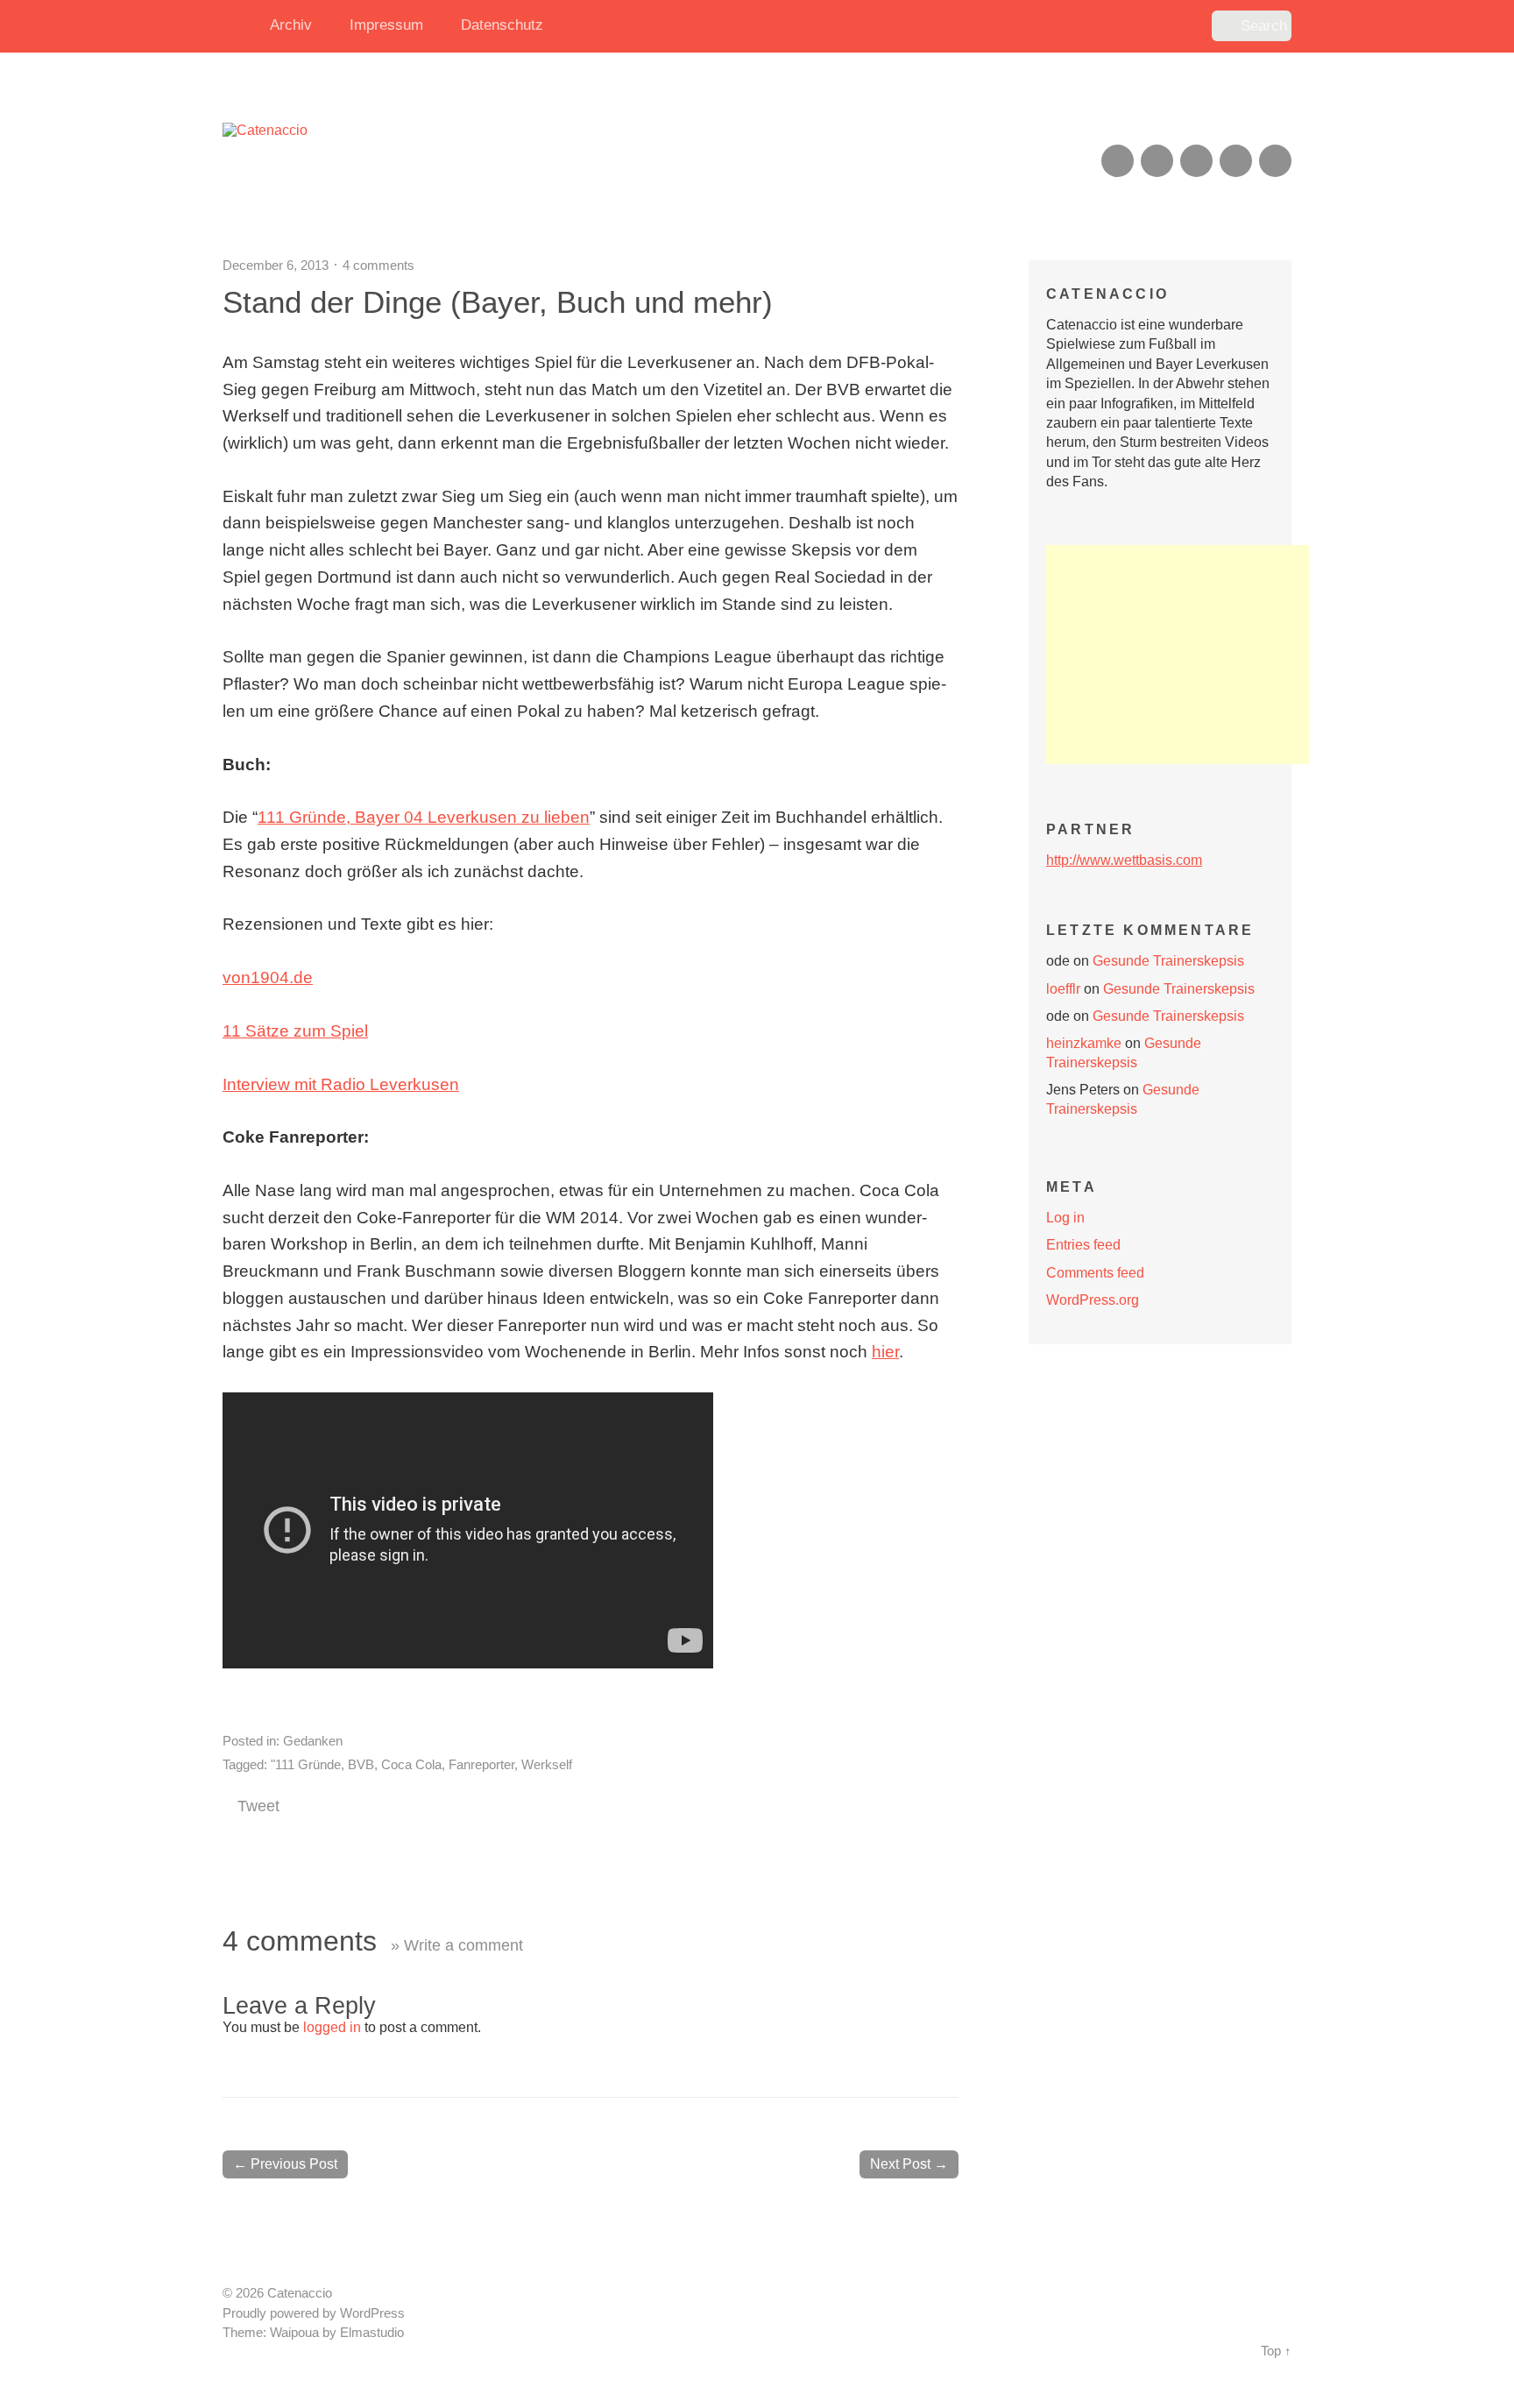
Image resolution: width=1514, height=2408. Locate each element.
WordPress (372, 2313)
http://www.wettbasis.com (1124, 860)
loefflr (1063, 989)
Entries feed (1083, 1245)
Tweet (258, 1806)
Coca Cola (411, 1764)
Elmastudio (372, 2333)
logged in (332, 2027)
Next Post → (909, 2164)
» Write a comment (457, 1945)
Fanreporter (481, 1764)
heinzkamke (1084, 1043)
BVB (361, 1764)
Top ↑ (1276, 2351)
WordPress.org (1093, 1300)
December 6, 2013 (276, 265)
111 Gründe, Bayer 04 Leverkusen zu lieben (424, 817)
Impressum (386, 25)
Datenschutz (502, 25)
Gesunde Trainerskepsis (1168, 961)
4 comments (378, 265)
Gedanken (313, 1741)
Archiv (291, 25)
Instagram (1196, 161)
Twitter (1275, 161)
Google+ (1236, 161)
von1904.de (268, 977)
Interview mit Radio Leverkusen (341, 1084)
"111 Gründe (306, 1764)
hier (885, 1352)
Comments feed (1095, 1273)
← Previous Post (285, 2164)
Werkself (547, 1764)
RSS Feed (1118, 161)
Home (240, 26)
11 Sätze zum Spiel (295, 1031)
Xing (1157, 161)
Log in (1065, 1218)
